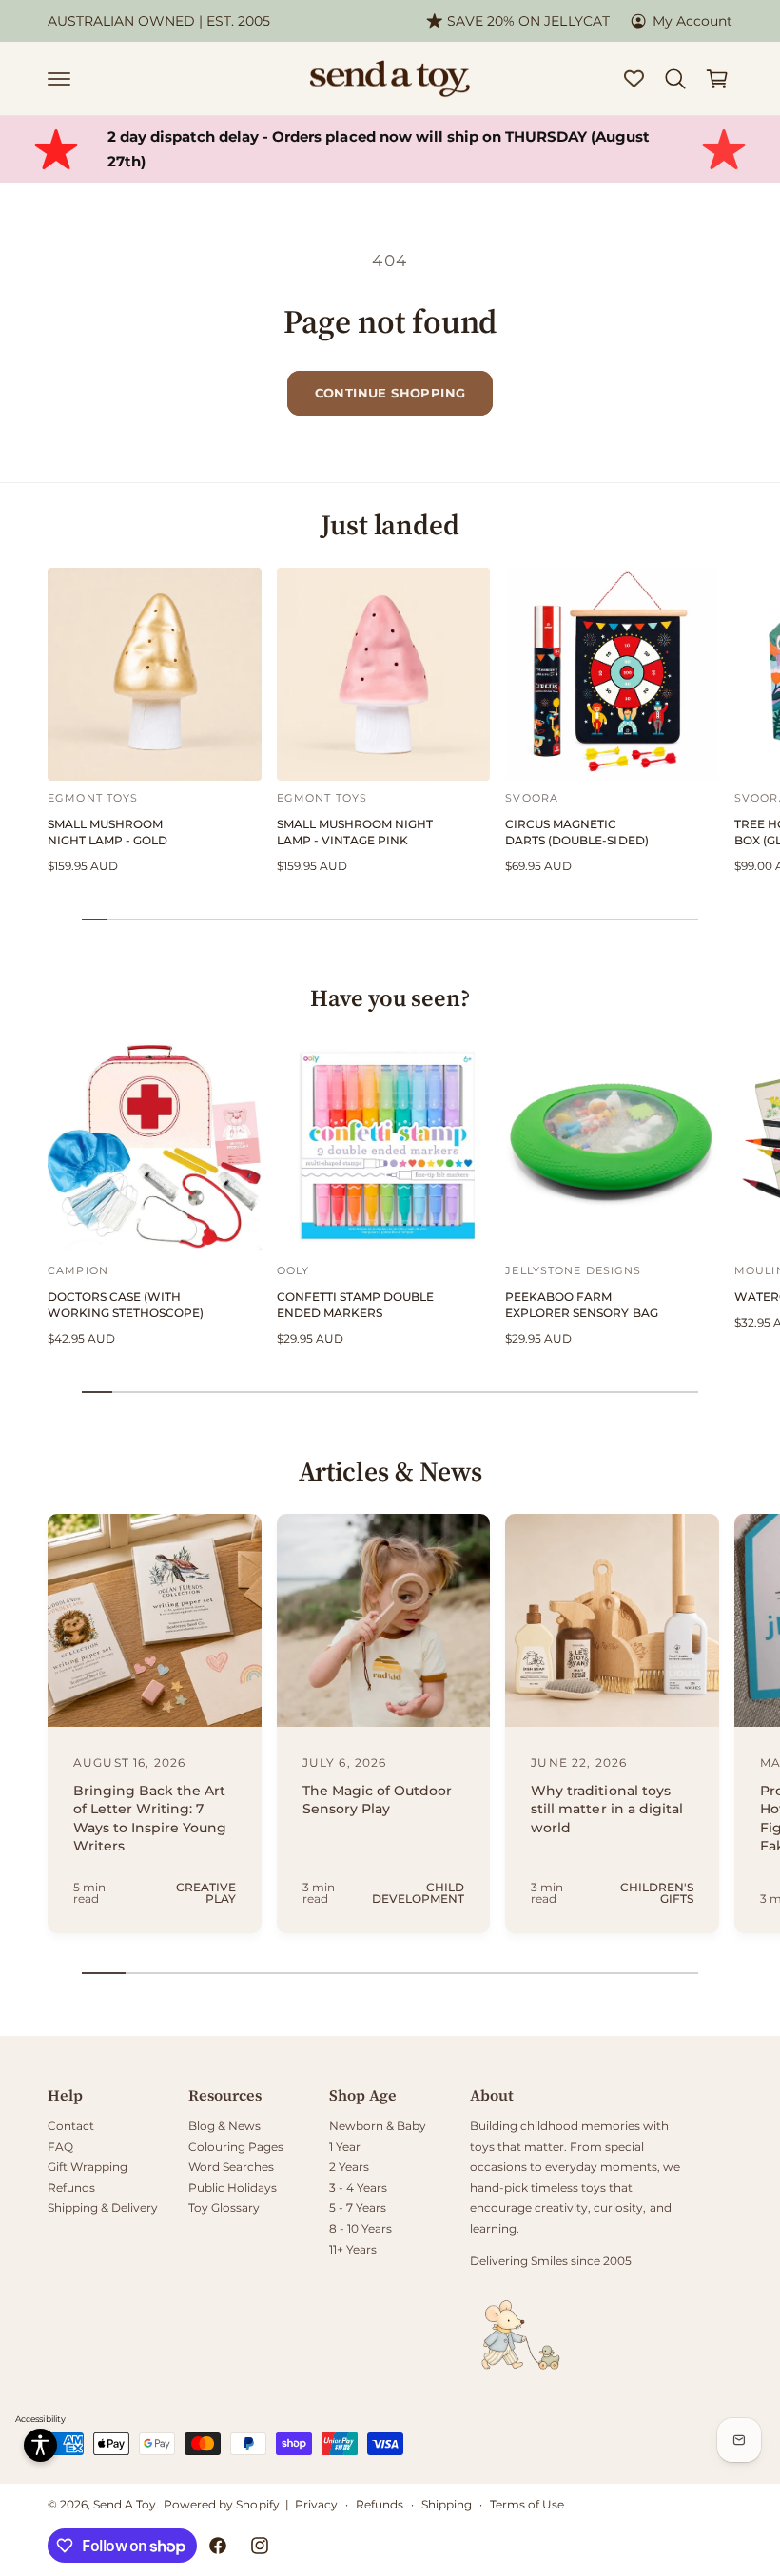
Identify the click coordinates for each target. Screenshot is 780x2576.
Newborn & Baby (378, 2126)
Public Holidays (233, 2188)
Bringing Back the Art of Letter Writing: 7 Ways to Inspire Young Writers (150, 1819)
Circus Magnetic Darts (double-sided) (576, 832)
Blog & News (224, 2126)
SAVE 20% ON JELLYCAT (528, 21)
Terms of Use (527, 2504)
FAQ (60, 2147)
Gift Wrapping (88, 2167)
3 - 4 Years (358, 2188)
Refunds (71, 2188)
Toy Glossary (224, 2208)
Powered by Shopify (221, 2504)
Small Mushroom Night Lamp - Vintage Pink (355, 832)
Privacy (316, 2504)
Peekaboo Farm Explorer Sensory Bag (581, 1305)
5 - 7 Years (358, 2208)
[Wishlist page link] (634, 78)
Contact (71, 2126)
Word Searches (231, 2167)
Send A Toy (125, 2504)
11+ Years (353, 2249)
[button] (59, 79)
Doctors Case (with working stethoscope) (126, 1305)
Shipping (447, 2504)
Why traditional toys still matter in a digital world (606, 1809)
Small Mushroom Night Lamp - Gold (107, 832)
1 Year (345, 2147)
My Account (692, 21)
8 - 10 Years (361, 2228)
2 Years (349, 2167)
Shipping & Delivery (103, 2208)
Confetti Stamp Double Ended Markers (355, 1305)
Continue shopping (390, 393)
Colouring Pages (236, 2147)
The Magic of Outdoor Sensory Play (377, 1800)
